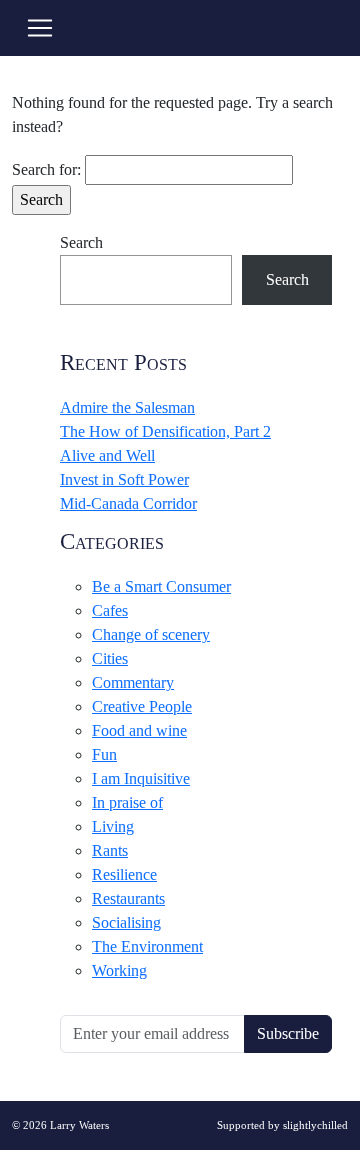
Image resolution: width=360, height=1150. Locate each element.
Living (113, 826)
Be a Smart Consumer (161, 586)
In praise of (127, 802)
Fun (104, 754)
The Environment (147, 946)
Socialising (126, 922)
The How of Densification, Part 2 (165, 431)
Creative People (142, 706)
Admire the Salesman (127, 407)
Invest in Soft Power (124, 479)
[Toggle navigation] (40, 28)
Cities (110, 658)
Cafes (110, 610)
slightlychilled (315, 1125)
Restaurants (128, 898)
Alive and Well (107, 455)
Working (119, 970)
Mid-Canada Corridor (128, 503)
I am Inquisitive (141, 778)
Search (81, 242)
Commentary (133, 682)
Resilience (124, 874)
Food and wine (139, 730)
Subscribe (288, 1033)
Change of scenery (151, 634)
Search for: (46, 169)
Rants (110, 850)
